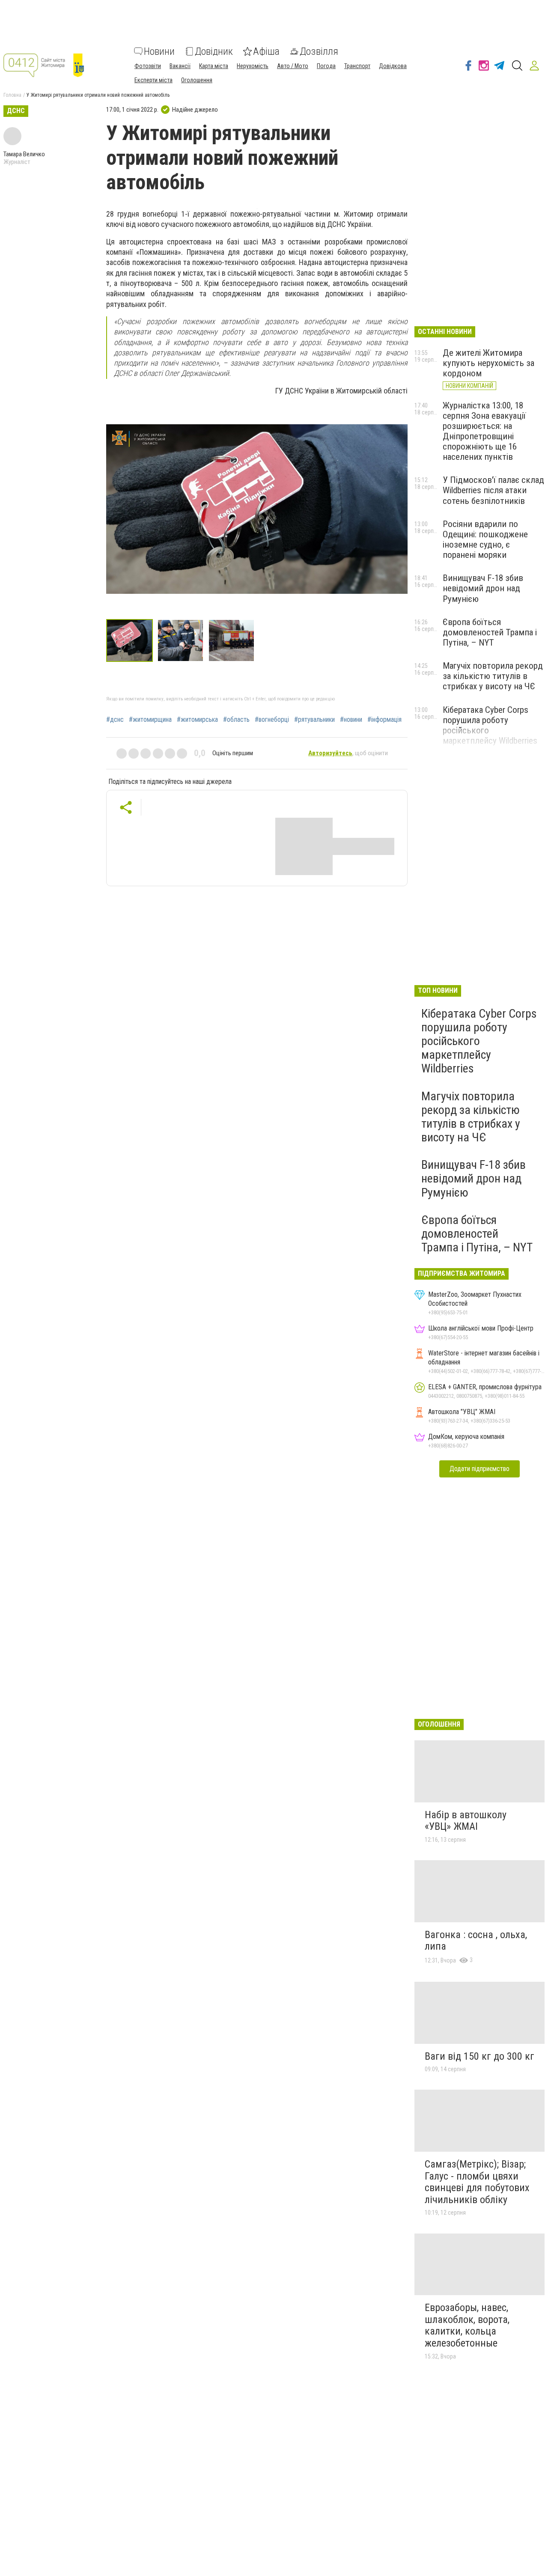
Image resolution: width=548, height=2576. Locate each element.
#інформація (384, 720)
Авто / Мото (293, 66)
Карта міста (214, 66)
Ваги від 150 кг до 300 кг (479, 2056)
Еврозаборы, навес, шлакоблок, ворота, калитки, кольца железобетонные (467, 2325)
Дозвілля (319, 51)
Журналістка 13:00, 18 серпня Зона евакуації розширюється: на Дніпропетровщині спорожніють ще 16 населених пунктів (484, 431)
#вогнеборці (272, 720)
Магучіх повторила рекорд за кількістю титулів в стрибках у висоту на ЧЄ (493, 676)
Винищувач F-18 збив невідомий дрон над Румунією (483, 588)
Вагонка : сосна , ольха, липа (476, 1941)
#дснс (115, 720)
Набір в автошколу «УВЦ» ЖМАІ (466, 1821)
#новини (351, 720)
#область (236, 720)
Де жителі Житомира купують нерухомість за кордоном (488, 363)
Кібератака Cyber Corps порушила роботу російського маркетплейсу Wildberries (479, 1041)
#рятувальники (314, 720)
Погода (326, 66)
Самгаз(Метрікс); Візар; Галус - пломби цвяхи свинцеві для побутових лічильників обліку (477, 2182)
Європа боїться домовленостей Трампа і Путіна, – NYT (490, 632)
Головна (12, 95)
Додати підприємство (479, 1469)
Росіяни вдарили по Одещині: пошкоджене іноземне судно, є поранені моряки (485, 539)
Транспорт (357, 66)
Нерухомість (253, 66)
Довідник (214, 51)
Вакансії (180, 66)
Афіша (266, 51)
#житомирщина (150, 720)
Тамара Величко (24, 154)
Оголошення (197, 80)
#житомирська (197, 720)
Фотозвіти (148, 66)
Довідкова (393, 66)
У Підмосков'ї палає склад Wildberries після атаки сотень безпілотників (493, 490)
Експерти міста (153, 80)
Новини (159, 51)
